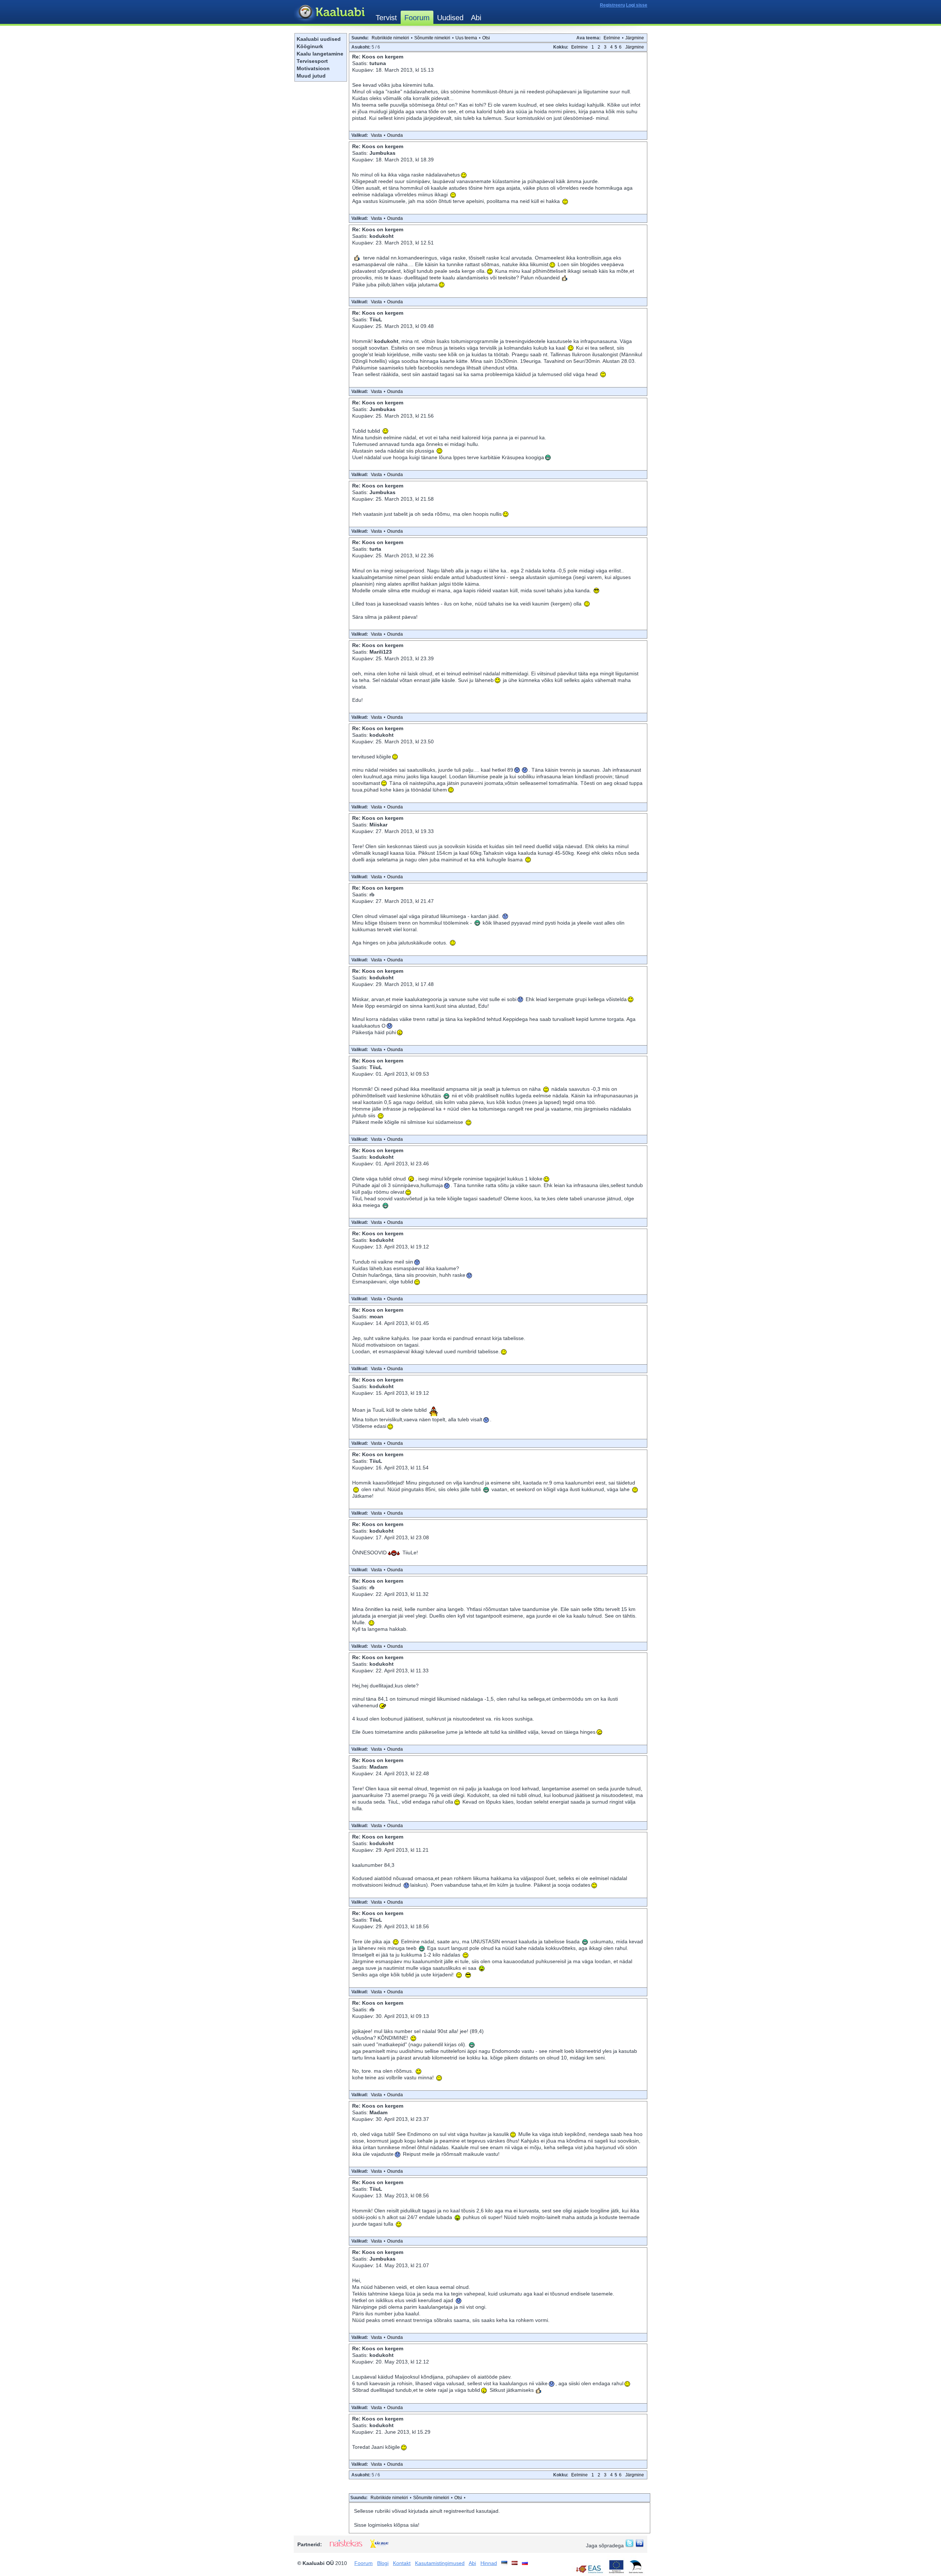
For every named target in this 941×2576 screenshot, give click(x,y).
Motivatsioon (313, 68)
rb (372, 894)
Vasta (376, 135)
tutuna (378, 63)
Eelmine (612, 38)
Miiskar (378, 825)
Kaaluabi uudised (319, 39)
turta (375, 549)
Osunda (395, 135)
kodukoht (382, 236)
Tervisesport (312, 61)
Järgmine (635, 38)
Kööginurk (310, 46)
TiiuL (376, 319)
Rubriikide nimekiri (390, 38)
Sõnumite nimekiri (432, 38)
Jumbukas (382, 153)
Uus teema (466, 38)
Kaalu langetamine (320, 54)
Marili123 (381, 652)
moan (376, 1316)
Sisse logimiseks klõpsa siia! (387, 2525)
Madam (378, 1767)
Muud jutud (311, 76)
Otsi (486, 38)
